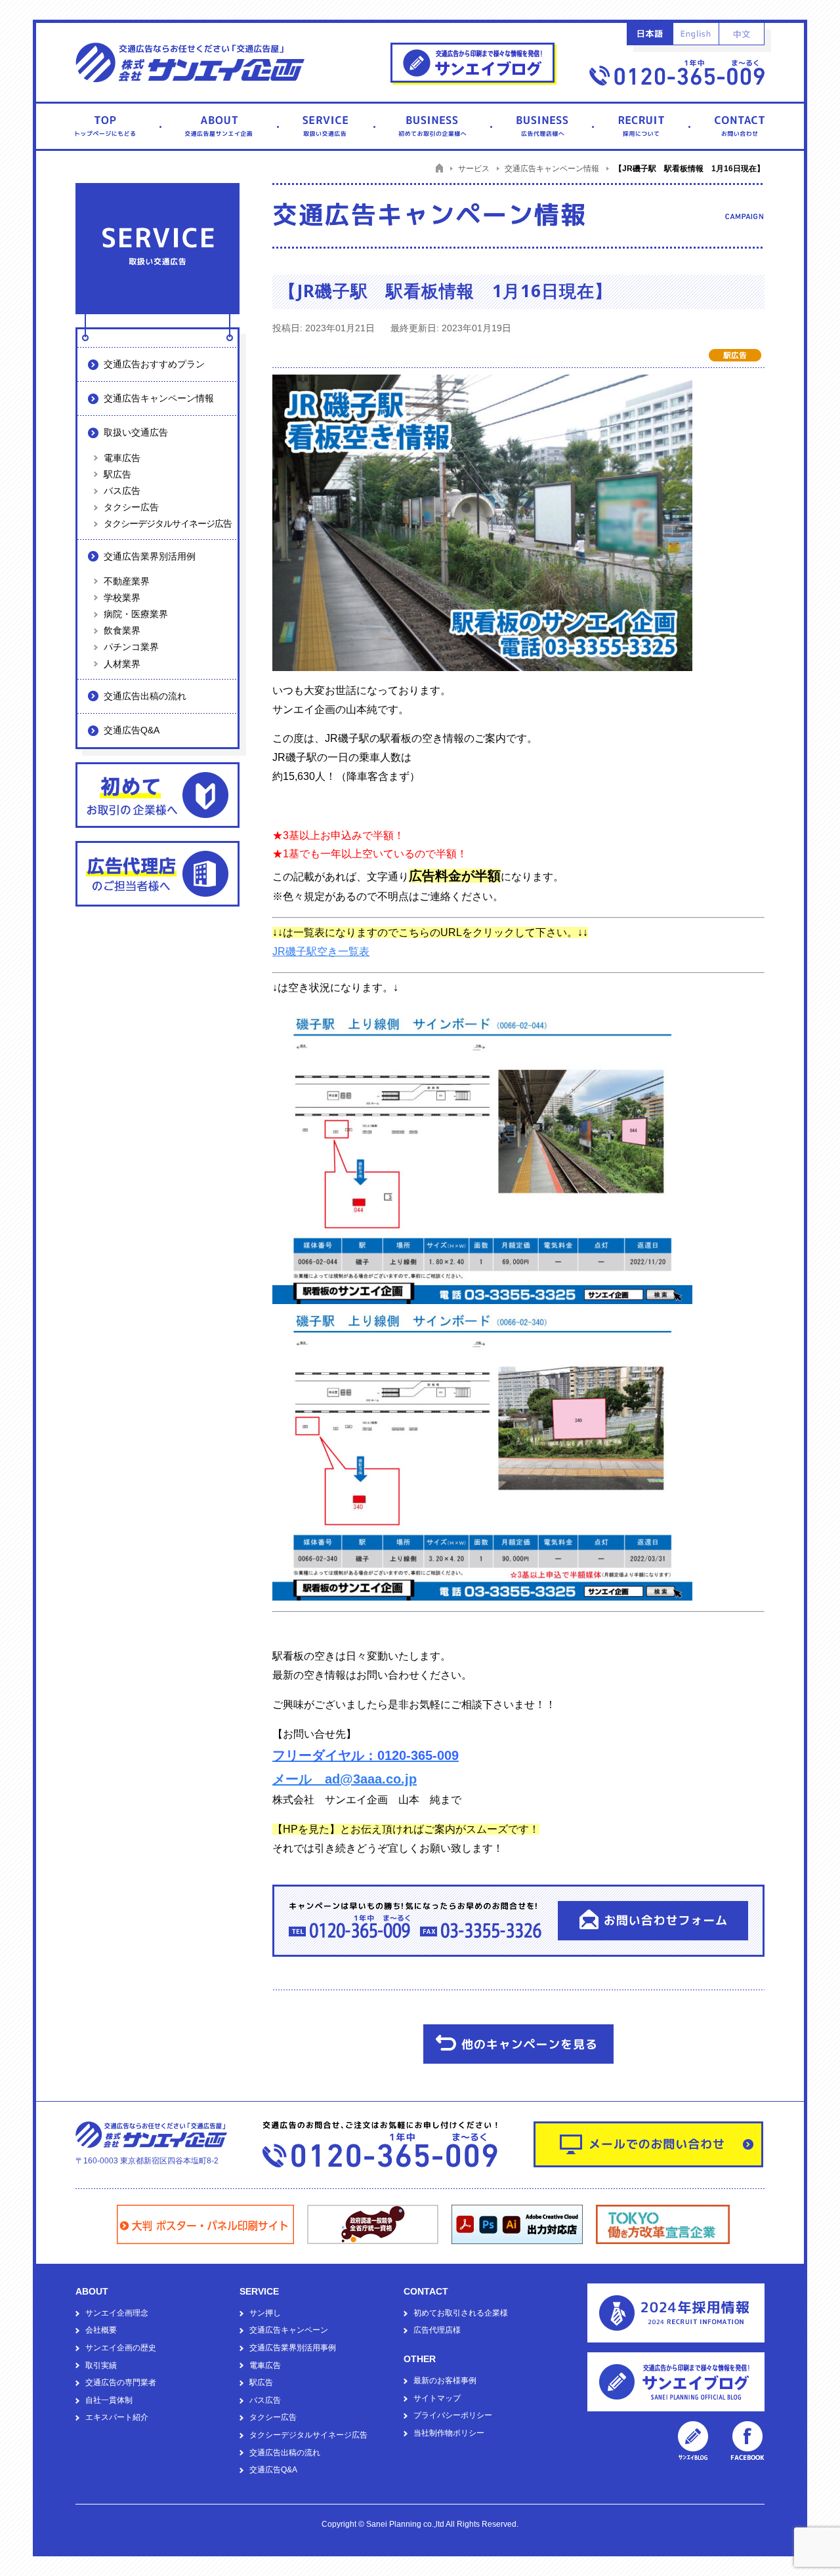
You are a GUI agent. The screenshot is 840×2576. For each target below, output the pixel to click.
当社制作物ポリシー (449, 2433)
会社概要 (101, 2330)
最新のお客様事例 (445, 2381)
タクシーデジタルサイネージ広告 (168, 523)
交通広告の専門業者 (121, 2382)
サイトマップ (437, 2398)
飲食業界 (122, 630)
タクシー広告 (131, 507)
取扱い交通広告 (136, 432)
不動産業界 (127, 581)
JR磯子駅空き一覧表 (321, 951)
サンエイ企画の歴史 (121, 2348)
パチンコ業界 (131, 647)
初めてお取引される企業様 (461, 2313)
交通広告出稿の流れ (145, 696)
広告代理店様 (437, 2330)
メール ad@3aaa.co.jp (345, 1779)
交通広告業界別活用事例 (293, 2348)
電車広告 (122, 458)
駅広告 (117, 474)
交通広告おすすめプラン (154, 364)
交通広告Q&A (132, 730)
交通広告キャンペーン (289, 2330)
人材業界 (122, 664)
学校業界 (122, 598)
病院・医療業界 (136, 614)
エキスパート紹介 (117, 2417)
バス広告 (122, 491)
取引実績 (101, 2365)
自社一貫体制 (109, 2400)
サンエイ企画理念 (117, 2313)
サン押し (265, 2313)
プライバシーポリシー (453, 2415)
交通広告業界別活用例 (150, 556)
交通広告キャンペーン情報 (159, 398)
